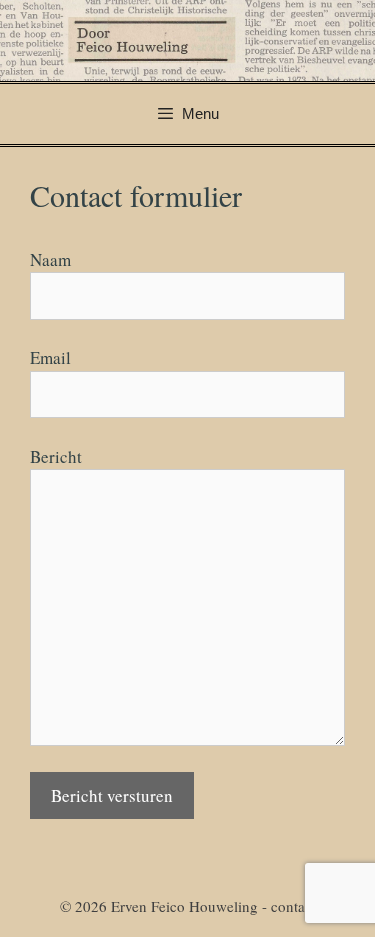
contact (293, 906)
